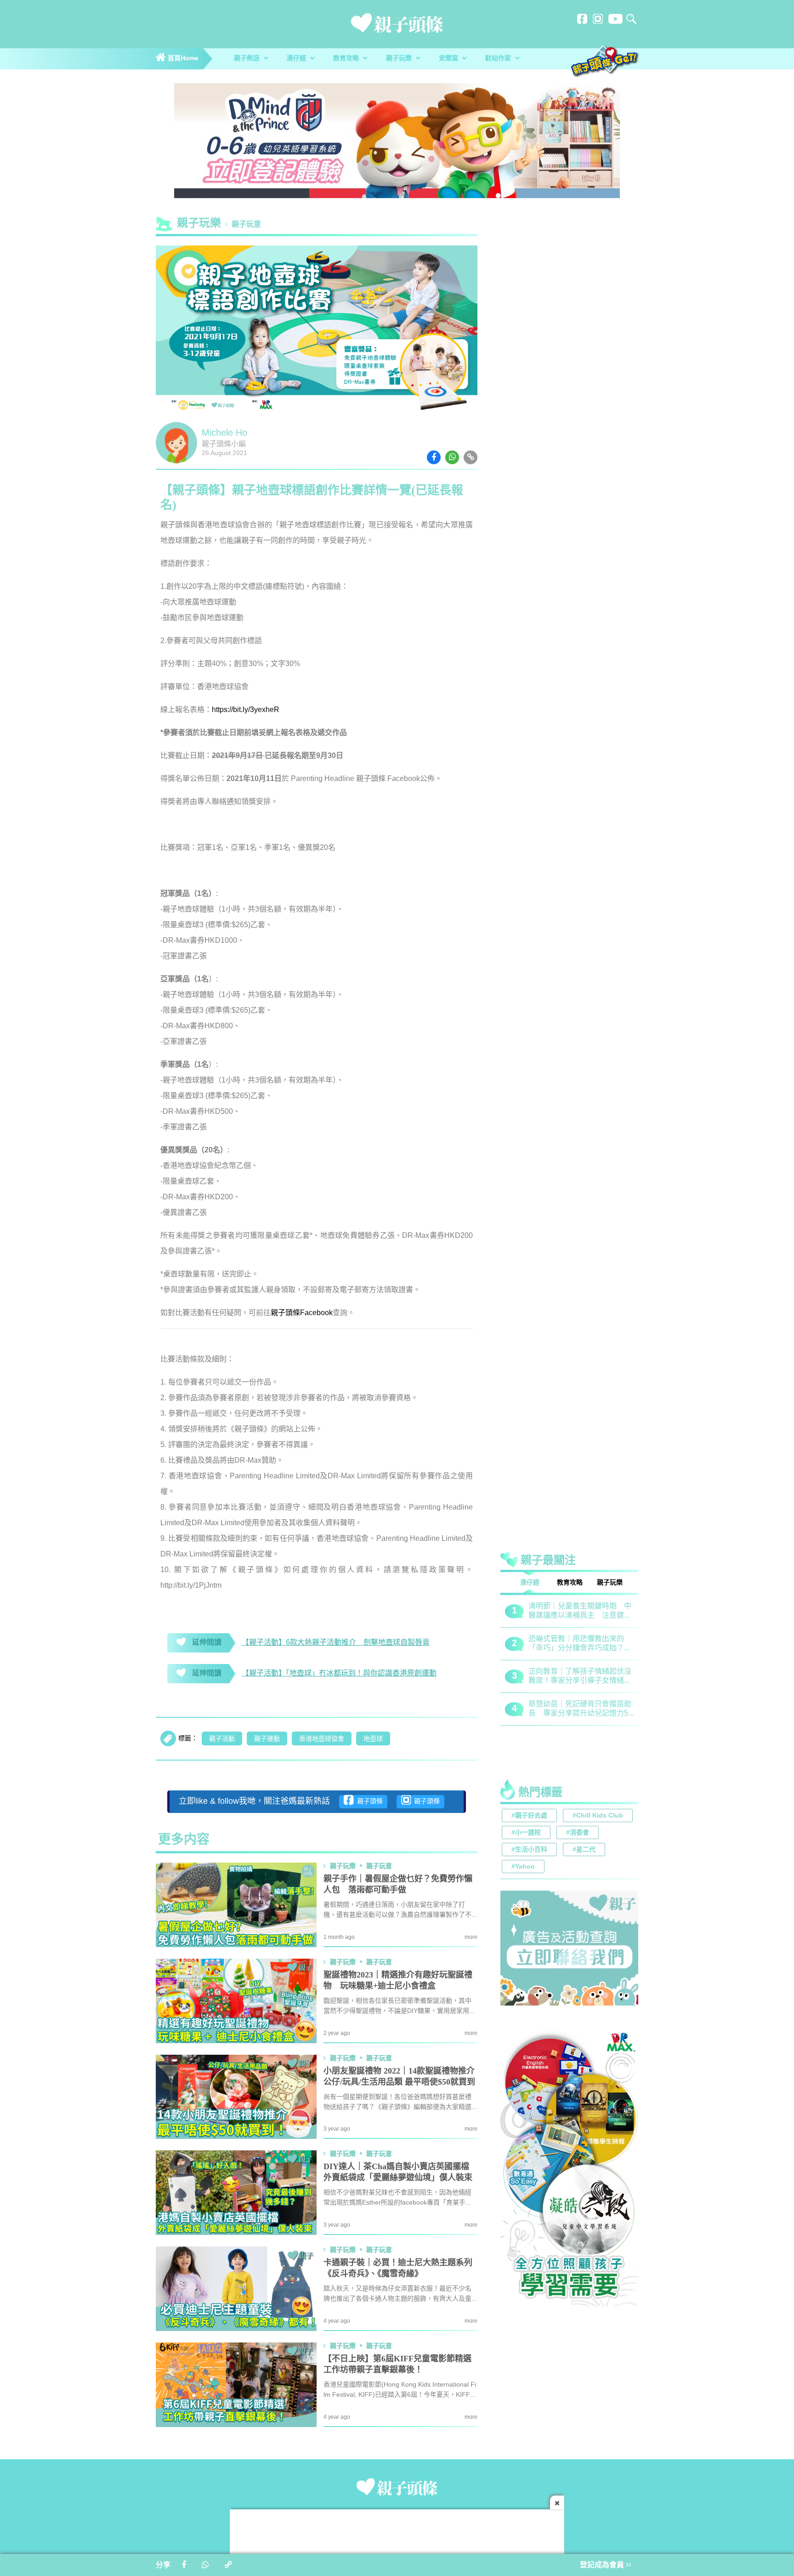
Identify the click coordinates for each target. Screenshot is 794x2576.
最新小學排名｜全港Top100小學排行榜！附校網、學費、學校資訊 (581, 1677)
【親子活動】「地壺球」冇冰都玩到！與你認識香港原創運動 (339, 1673)
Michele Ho (224, 433)
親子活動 (222, 1739)
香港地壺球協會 (322, 1739)
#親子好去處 (529, 1816)
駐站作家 (499, 59)
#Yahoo (523, 1867)
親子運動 (267, 1739)
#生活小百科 (529, 1850)
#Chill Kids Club (598, 1816)
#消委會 (578, 1833)
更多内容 (184, 1840)
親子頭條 (368, 1802)
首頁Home (182, 59)
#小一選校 (526, 1833)
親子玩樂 (400, 59)
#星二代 (584, 1850)
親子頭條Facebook (302, 1313)
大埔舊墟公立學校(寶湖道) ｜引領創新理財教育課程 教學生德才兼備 (580, 1709)
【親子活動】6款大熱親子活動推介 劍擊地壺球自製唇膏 (336, 1643)
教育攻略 (347, 59)
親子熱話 (248, 59)
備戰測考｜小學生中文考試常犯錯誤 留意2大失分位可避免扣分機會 (580, 1644)
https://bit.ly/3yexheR (246, 710)
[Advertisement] (569, 1442)
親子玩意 (246, 225)
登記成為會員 (603, 2565)
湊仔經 (297, 59)
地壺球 (373, 1739)
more (471, 1937)
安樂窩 (449, 59)
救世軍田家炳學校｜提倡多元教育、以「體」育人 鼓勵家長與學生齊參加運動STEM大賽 (580, 1611)
